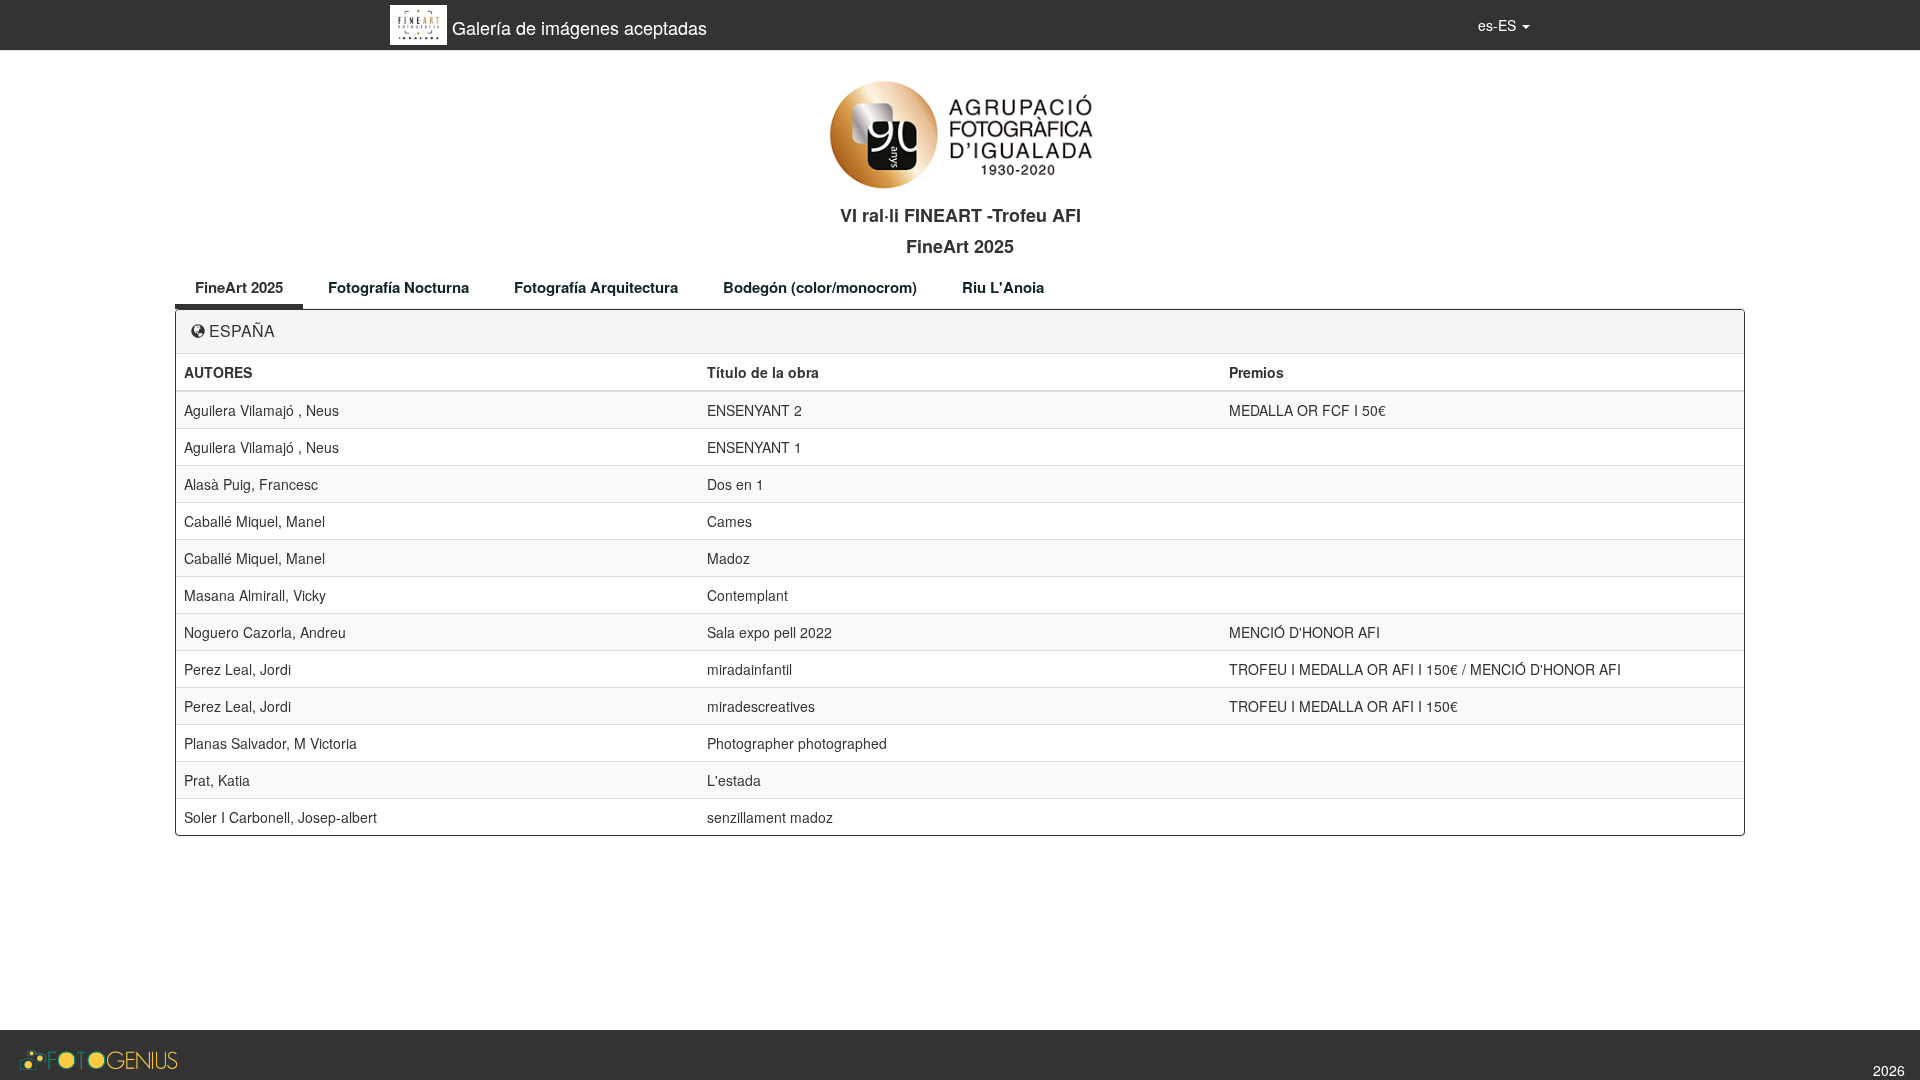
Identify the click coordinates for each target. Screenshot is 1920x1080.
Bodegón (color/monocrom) (820, 287)
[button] (1504, 25)
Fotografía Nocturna (398, 287)
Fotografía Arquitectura (596, 287)
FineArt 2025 (239, 287)
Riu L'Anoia (1003, 287)
